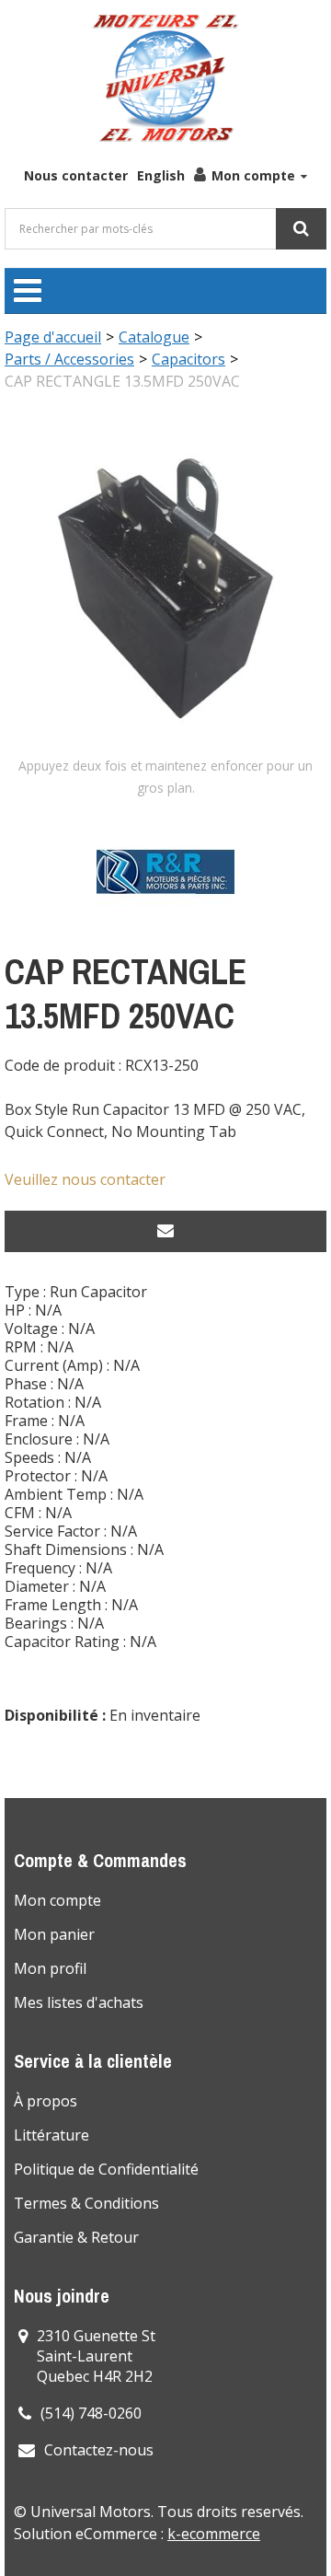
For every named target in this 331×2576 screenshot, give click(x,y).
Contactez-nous (99, 2450)
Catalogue (154, 337)
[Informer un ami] (165, 1231)
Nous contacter (76, 175)
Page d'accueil (53, 337)
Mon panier (54, 1934)
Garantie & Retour (76, 2237)
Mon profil (50, 1968)
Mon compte (253, 175)
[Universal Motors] (165, 78)
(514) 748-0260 (91, 2413)
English (161, 175)
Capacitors (188, 359)
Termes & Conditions (86, 2203)
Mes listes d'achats (79, 2002)
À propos (46, 2101)
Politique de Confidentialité (106, 2169)
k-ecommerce (214, 2534)
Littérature (51, 2135)
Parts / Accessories (69, 359)
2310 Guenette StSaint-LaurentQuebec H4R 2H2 (96, 2356)
